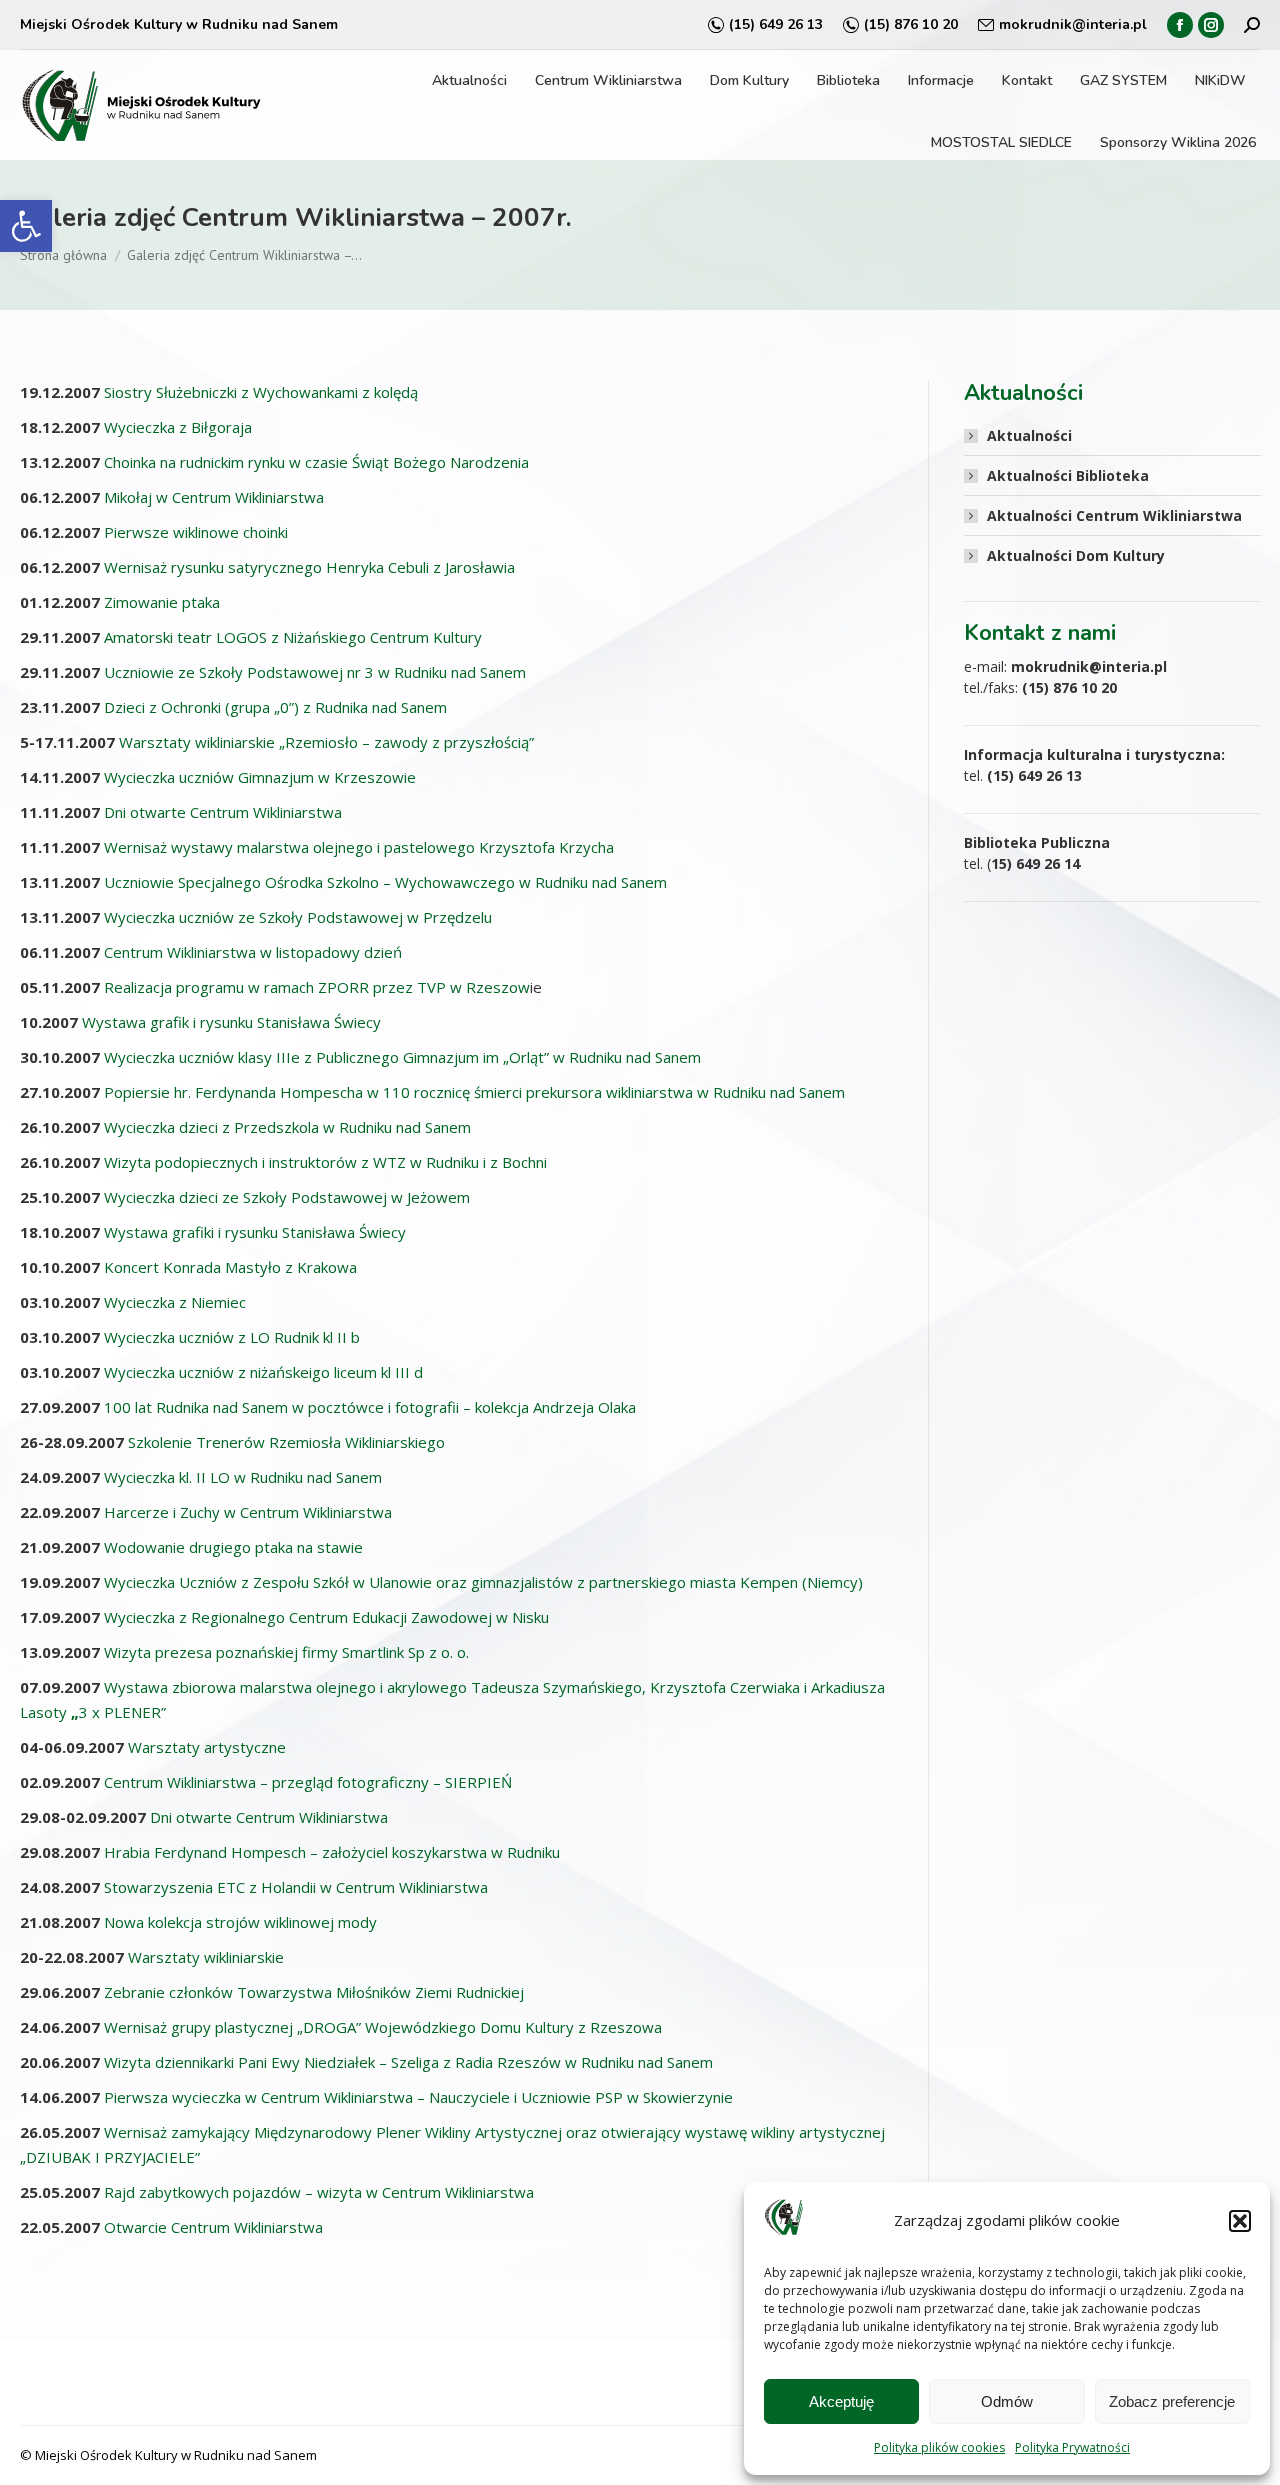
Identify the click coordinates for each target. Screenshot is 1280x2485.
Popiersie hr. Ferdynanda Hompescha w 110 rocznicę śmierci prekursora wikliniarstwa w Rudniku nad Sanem (474, 1092)
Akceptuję (841, 2401)
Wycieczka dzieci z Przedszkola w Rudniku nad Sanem (287, 1127)
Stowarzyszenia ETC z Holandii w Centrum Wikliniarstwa (296, 1887)
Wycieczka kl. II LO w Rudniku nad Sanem (243, 1477)
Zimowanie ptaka (162, 602)
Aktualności (1029, 435)
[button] (26, 226)
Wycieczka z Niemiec (175, 1302)
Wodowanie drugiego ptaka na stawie (233, 1547)
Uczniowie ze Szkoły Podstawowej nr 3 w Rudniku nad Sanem (315, 672)
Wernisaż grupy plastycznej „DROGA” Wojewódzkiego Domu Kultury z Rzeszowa (383, 2027)
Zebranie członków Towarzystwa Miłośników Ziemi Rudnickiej (314, 1992)
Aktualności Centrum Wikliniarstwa (1114, 515)
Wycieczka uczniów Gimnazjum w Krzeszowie (260, 777)
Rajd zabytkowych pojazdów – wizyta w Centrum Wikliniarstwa (319, 2192)
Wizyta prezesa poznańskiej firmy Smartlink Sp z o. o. (286, 1652)
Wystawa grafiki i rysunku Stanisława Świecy (255, 1232)
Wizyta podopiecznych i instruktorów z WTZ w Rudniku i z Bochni (325, 1162)
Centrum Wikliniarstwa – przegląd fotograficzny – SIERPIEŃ (308, 1782)
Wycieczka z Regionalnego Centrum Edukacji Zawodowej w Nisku (326, 1617)
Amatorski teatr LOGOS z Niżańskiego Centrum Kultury (293, 637)
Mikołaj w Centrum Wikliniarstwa (214, 497)
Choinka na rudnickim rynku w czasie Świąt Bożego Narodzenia (316, 462)
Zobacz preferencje (1172, 2401)
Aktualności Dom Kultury (1076, 555)
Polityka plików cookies (939, 2447)
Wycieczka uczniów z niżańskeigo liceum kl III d (263, 1372)
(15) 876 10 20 (911, 24)
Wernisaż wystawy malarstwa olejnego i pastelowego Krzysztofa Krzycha (359, 847)
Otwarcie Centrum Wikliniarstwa (213, 2227)
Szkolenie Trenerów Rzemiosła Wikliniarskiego (286, 1442)
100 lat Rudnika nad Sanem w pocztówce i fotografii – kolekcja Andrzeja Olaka (370, 1407)
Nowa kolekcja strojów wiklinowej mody (240, 1922)
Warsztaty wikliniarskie (206, 1957)
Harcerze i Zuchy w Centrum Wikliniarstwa (248, 1512)
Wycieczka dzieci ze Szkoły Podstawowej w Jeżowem (287, 1197)
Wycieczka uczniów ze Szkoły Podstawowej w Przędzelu (298, 917)
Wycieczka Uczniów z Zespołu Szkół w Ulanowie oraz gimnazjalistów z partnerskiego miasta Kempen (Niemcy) (483, 1582)
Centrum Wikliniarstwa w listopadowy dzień (253, 952)
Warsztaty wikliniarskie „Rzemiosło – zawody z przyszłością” (326, 742)
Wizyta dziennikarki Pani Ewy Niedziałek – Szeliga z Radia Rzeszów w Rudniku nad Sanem (408, 2062)
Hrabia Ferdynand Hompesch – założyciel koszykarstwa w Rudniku (332, 1852)
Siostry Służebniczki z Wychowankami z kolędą (261, 392)
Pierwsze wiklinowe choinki (196, 532)
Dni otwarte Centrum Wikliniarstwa (223, 812)
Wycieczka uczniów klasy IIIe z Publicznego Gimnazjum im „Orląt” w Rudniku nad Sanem (402, 1057)
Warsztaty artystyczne (207, 1747)
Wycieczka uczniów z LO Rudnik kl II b (232, 1337)
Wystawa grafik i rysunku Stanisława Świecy (231, 1022)
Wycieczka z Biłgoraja (178, 427)
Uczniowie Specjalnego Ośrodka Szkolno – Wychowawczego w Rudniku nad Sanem (385, 882)
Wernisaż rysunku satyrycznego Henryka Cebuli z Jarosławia (309, 567)
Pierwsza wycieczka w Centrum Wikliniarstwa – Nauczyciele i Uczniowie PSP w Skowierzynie (418, 2097)
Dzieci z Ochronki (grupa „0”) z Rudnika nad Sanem (275, 707)
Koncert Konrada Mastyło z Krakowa (230, 1267)
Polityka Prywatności (1072, 2447)
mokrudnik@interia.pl (1073, 24)
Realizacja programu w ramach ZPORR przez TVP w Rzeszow (317, 987)
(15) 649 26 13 (776, 24)
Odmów (1007, 2401)
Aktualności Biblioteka (1068, 475)
